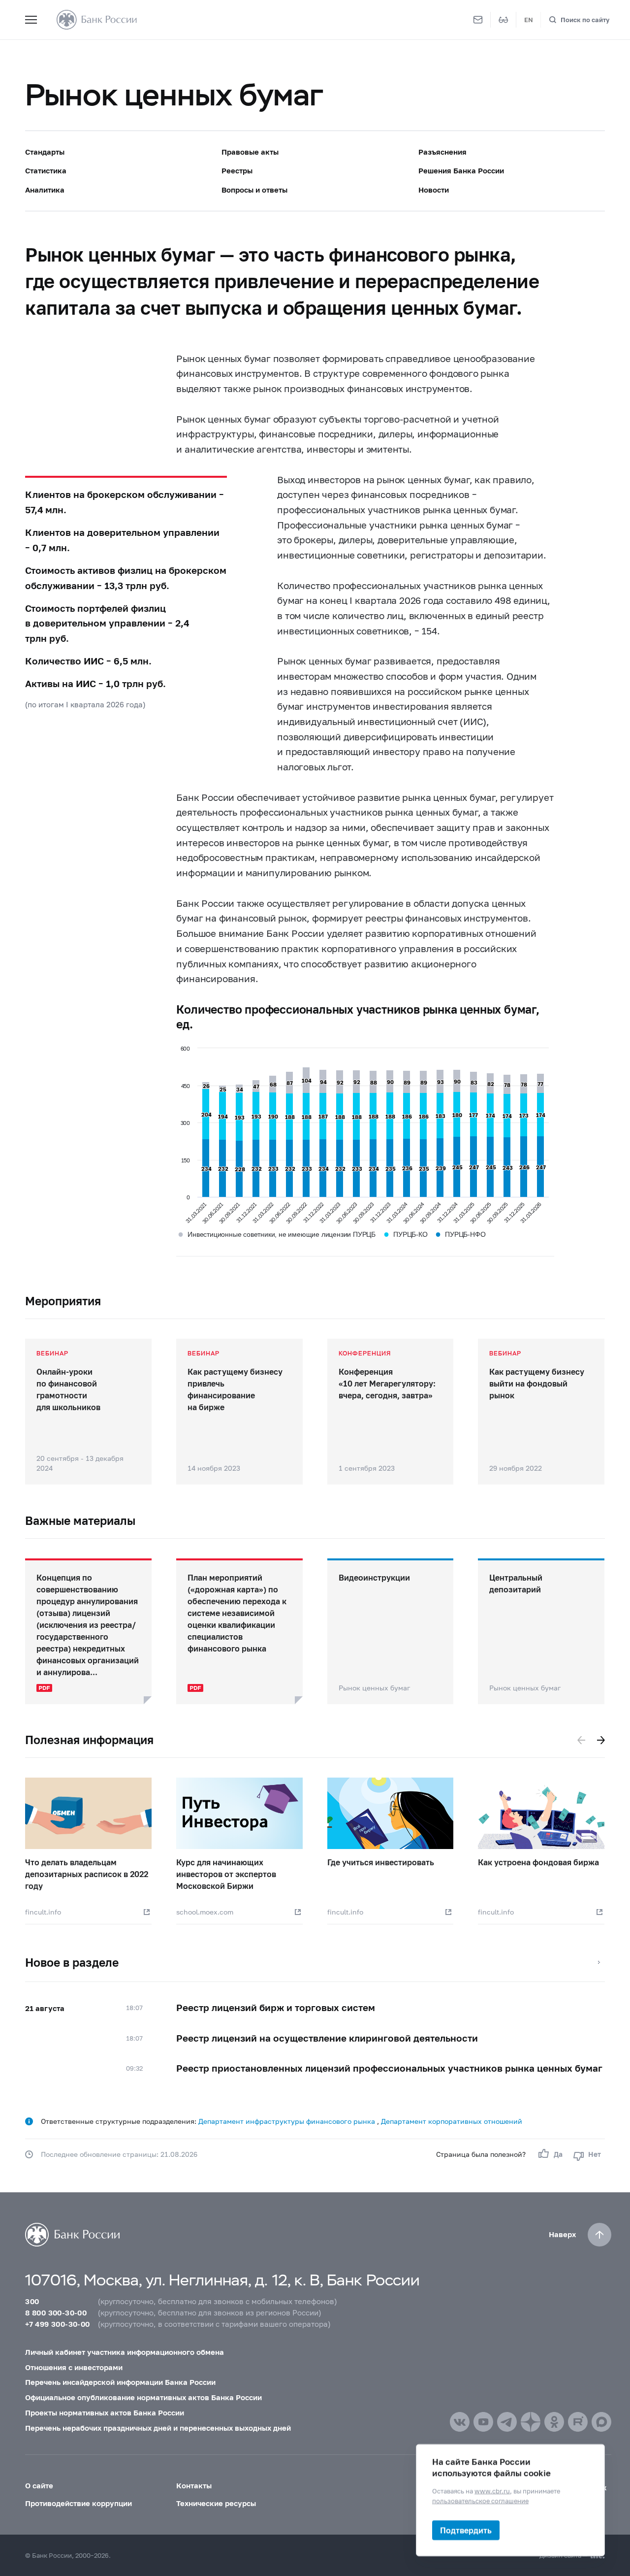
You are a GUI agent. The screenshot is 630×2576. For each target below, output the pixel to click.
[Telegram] (507, 2422)
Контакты (194, 2485)
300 (32, 2301)
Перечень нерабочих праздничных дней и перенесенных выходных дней (158, 2428)
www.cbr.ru (492, 2491)
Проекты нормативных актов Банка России (105, 2412)
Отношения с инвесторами (74, 2367)
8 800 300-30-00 (56, 2312)
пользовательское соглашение (480, 2500)
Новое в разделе (72, 1962)
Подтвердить (466, 2530)
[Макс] (601, 2422)
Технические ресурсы (216, 2503)
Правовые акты (250, 152)
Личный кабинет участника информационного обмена (125, 2352)
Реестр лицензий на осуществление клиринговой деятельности (327, 2038)
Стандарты (45, 152)
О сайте (39, 2485)
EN (529, 20)
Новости (434, 190)
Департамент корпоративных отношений (452, 2121)
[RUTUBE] (578, 2422)
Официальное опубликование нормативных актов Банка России (143, 2397)
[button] (581, 1740)
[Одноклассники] (554, 2422)
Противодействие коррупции (79, 2503)
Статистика (46, 170)
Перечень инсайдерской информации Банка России (120, 2382)
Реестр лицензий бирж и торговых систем (276, 2007)
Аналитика (45, 190)
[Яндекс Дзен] (531, 2422)
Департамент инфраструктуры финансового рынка (288, 2121)
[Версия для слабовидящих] (504, 20)
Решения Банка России (461, 170)
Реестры (237, 170)
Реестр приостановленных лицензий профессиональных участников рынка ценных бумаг (389, 2068)
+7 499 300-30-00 (57, 2324)
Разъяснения (442, 152)
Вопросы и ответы (254, 190)
